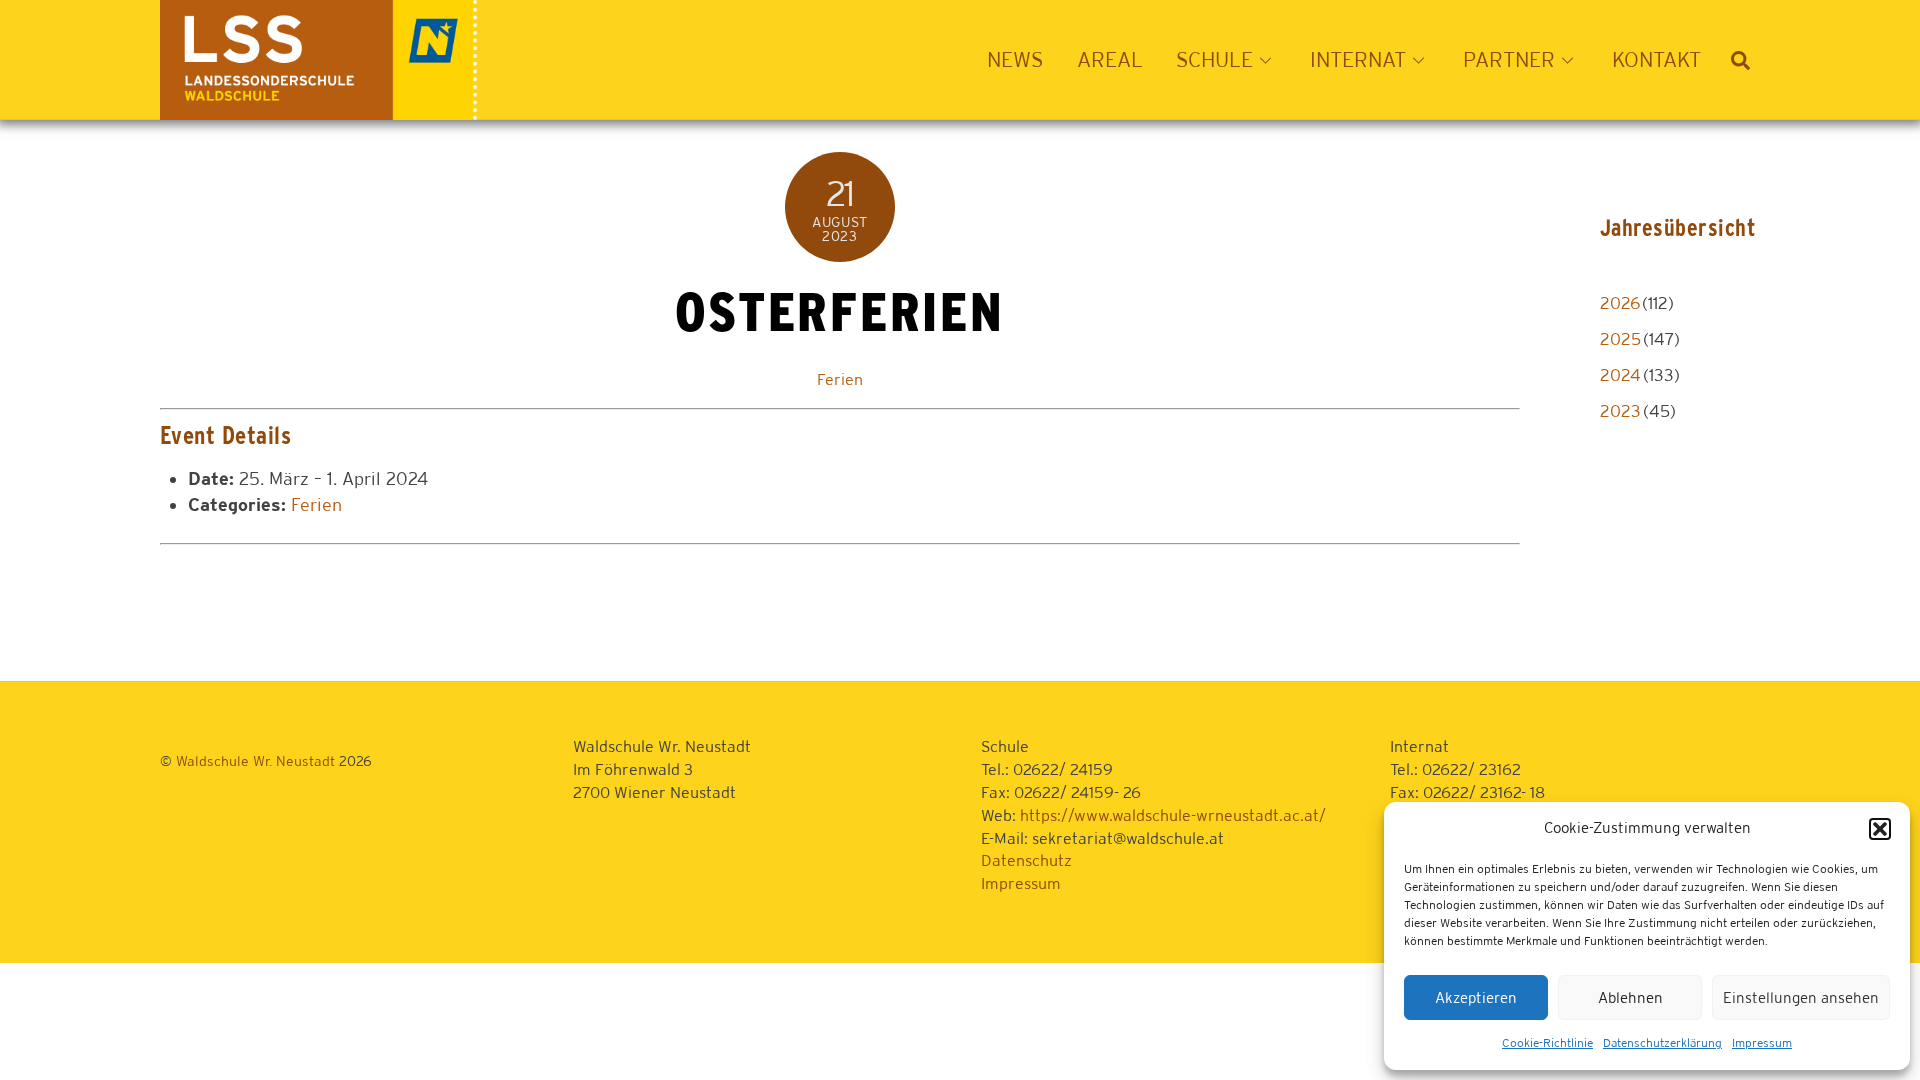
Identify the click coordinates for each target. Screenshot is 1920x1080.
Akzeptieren (1476, 997)
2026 (1620, 303)
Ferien (840, 379)
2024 (1620, 375)
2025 (1620, 339)
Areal (1110, 59)
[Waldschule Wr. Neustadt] (318, 109)
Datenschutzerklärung (1662, 1043)
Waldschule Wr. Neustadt (255, 761)
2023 (1620, 411)
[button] (1880, 829)
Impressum (1762, 1043)
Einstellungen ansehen (1801, 997)
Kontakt (1656, 59)
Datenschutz (1026, 860)
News (1015, 59)
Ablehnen (1630, 997)
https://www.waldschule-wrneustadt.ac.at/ (1173, 815)
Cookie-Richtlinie (1547, 1043)
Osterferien (839, 312)
